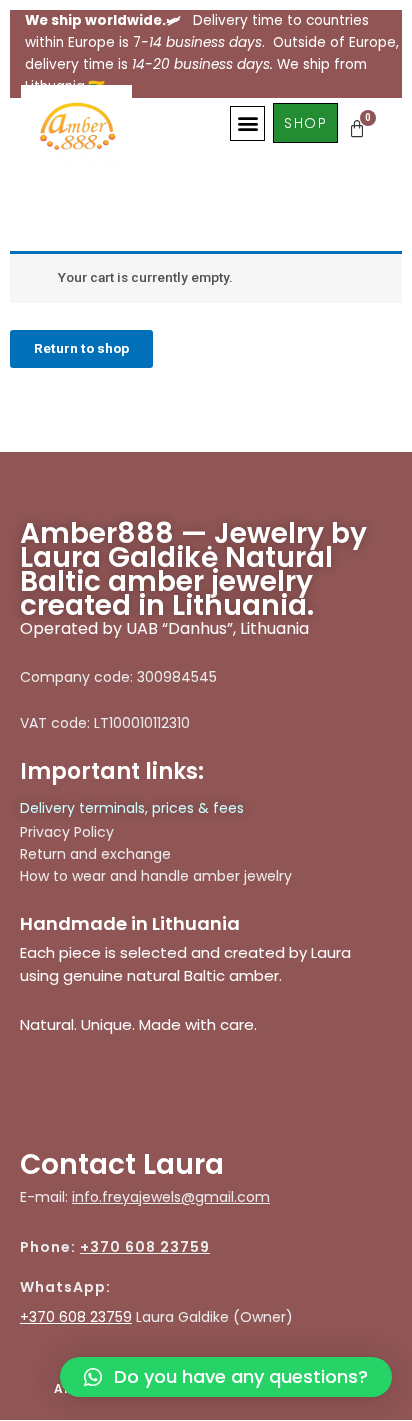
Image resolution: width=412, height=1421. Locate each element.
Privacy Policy (67, 832)
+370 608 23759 (145, 1247)
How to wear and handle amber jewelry (156, 876)
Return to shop (81, 348)
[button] (247, 123)
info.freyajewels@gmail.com (171, 1197)
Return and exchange (95, 854)
